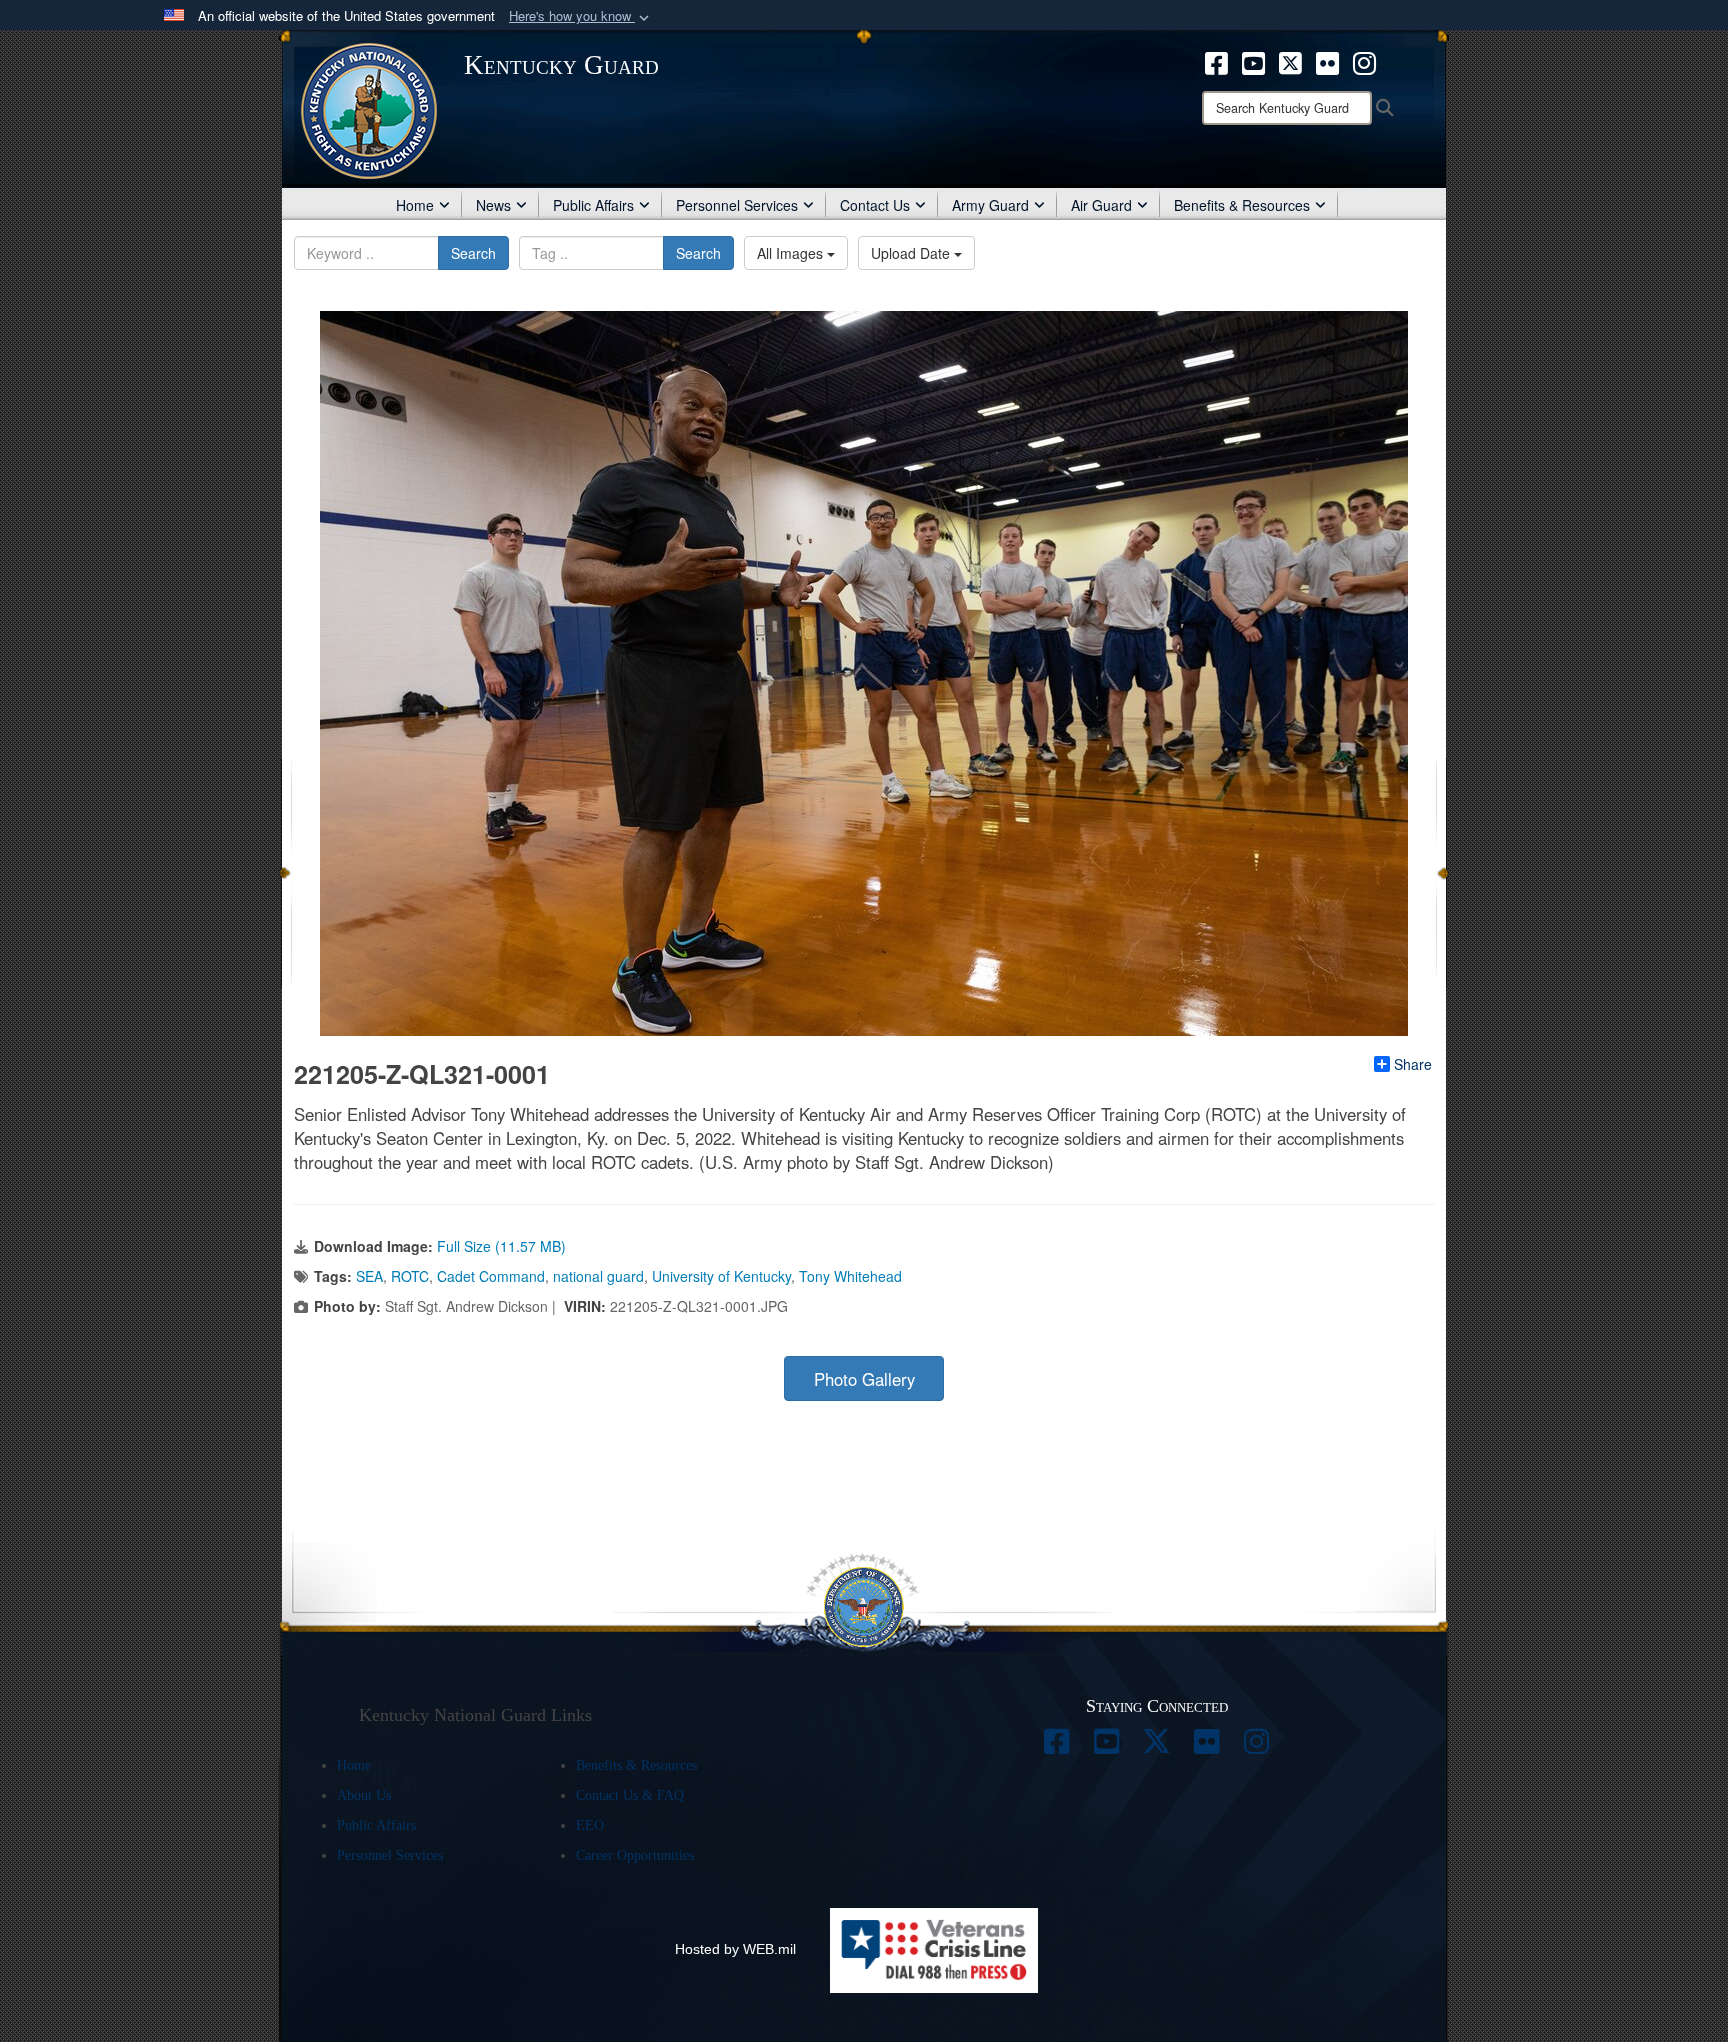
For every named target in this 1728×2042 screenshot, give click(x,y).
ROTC (410, 1276)
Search (473, 253)
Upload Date (912, 253)
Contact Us (875, 205)
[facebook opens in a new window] (1216, 61)
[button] (581, 16)
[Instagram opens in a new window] (1364, 61)
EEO (590, 1825)
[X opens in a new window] (1290, 61)
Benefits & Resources (1242, 205)
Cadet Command (491, 1276)
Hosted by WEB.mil (735, 1949)
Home (415, 205)
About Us (364, 1795)
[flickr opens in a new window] (1327, 61)
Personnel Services (737, 205)
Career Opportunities (635, 1855)
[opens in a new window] (1057, 1747)
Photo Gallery (864, 1379)
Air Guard (1101, 205)
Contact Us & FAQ (630, 1795)
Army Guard (990, 205)
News (493, 205)
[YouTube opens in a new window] (1253, 61)
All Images (792, 253)
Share (1413, 1064)
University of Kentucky (721, 1276)
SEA (369, 1276)
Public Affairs (593, 205)
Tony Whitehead (850, 1276)
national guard (598, 1276)
